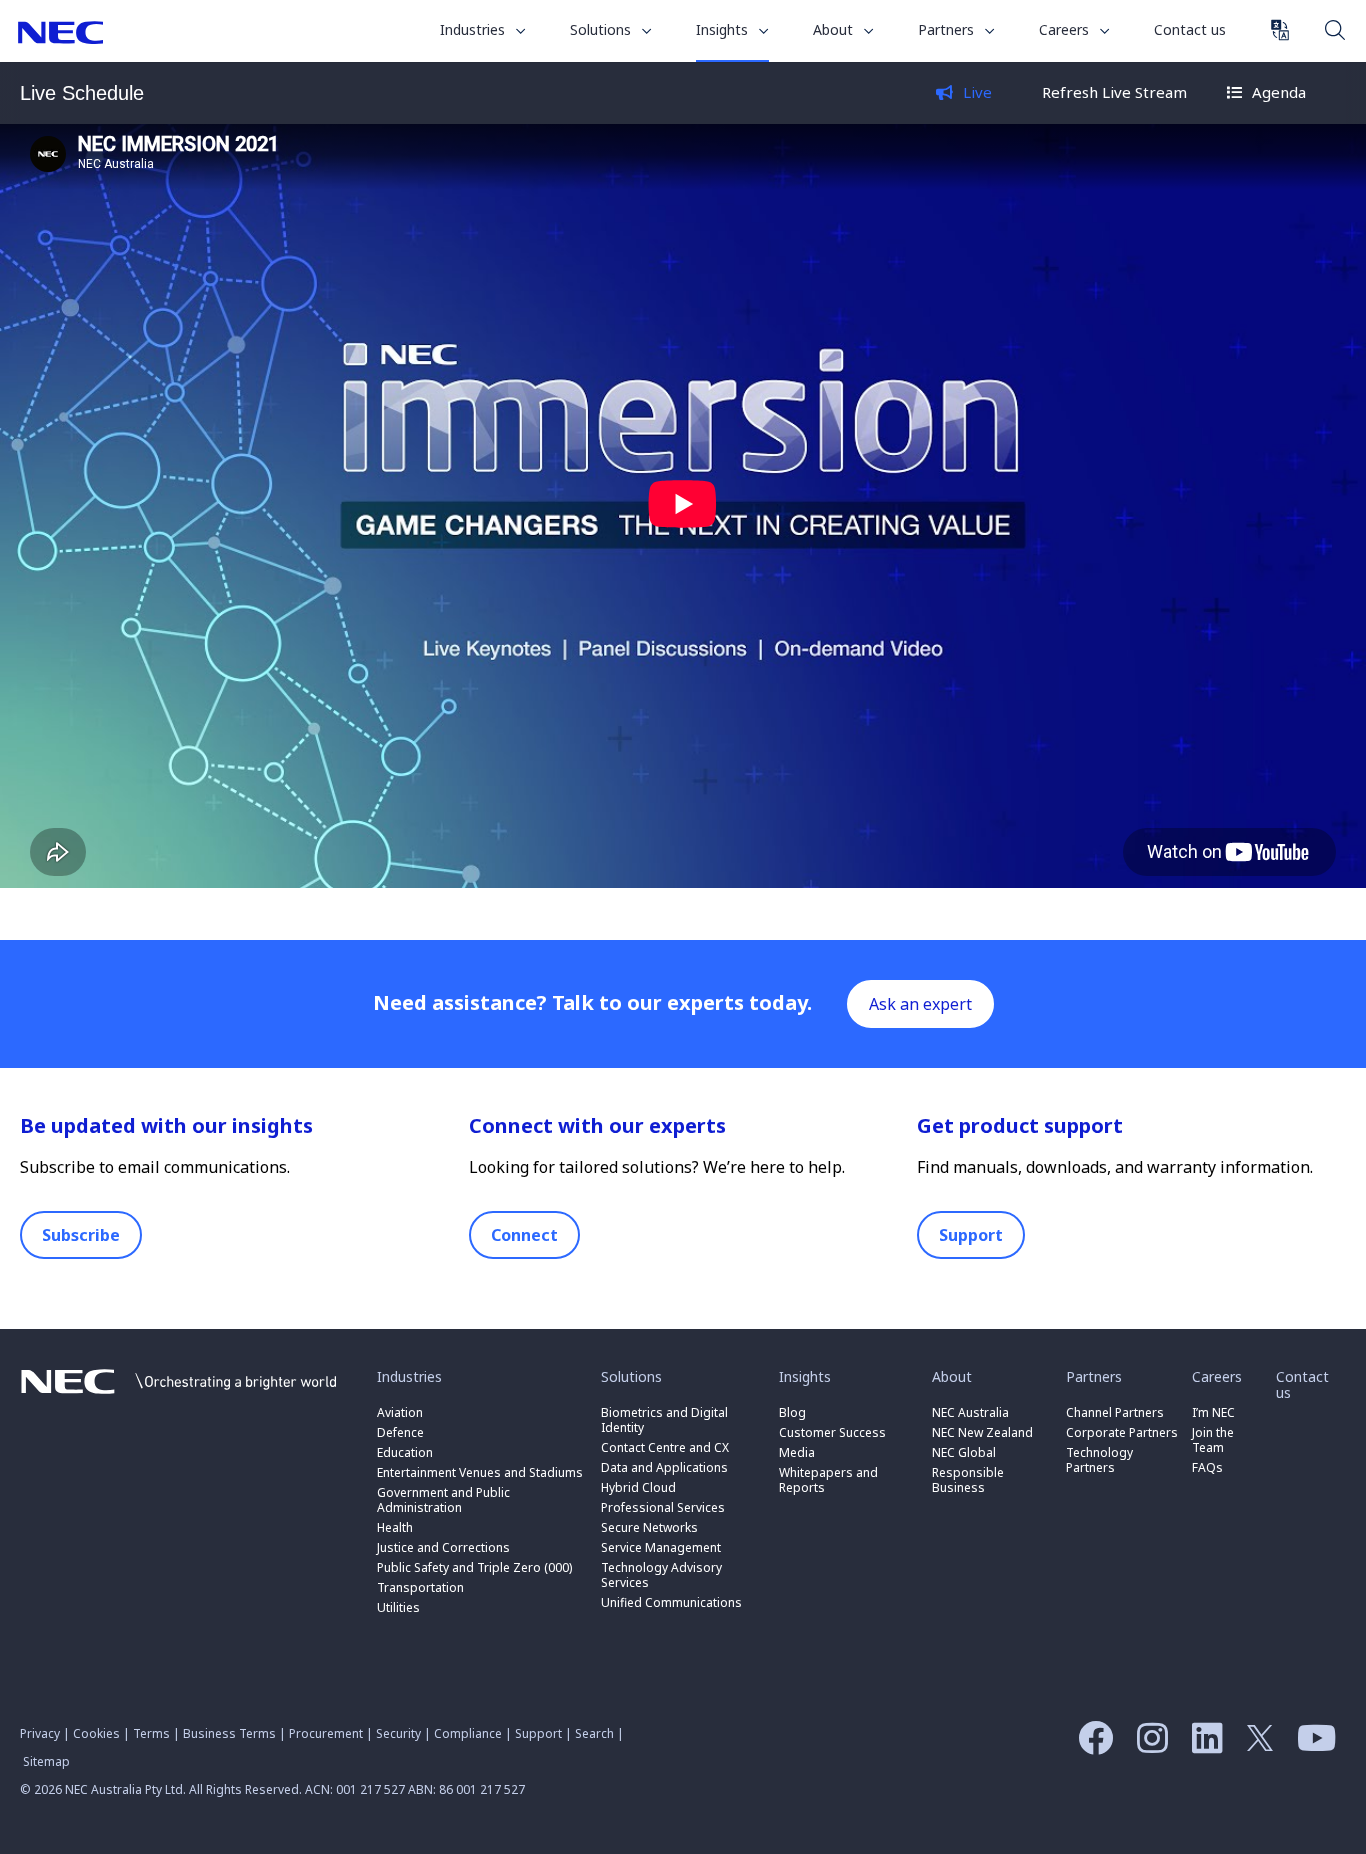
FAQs (1207, 1467)
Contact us (1190, 29)
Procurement (326, 1733)
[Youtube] (1311, 1745)
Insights (724, 29)
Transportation (420, 1587)
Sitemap (46, 1761)
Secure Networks (649, 1527)
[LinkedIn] (1202, 1745)
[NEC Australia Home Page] (178, 1399)
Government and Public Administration (443, 1500)
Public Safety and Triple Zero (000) (474, 1567)
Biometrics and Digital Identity (664, 1420)
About (835, 29)
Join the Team (1213, 1440)
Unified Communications (671, 1602)
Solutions (602, 29)
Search (1335, 29)
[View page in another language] (1280, 29)
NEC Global (964, 1452)
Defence (400, 1432)
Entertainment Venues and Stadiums (480, 1472)
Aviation (400, 1412)
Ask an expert (920, 1004)
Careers (1066, 29)
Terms (151, 1733)
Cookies (96, 1733)
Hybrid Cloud (638, 1487)
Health (395, 1527)
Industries (474, 29)
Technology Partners (1099, 1460)
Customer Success (834, 1432)
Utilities (398, 1607)
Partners (948, 29)
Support (971, 1235)
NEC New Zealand (982, 1432)
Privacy (40, 1733)
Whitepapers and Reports (828, 1480)
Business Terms (229, 1733)
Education (405, 1452)
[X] (1255, 1745)
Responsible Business (968, 1480)
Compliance (468, 1733)
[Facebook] (1090, 1745)
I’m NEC (1213, 1412)
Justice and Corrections (443, 1547)
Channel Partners (1115, 1412)
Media (797, 1452)
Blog (792, 1412)
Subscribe (81, 1235)
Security (398, 1733)
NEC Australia (60, 32)
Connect (524, 1235)
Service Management (661, 1547)
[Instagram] (1147, 1745)
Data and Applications (664, 1467)
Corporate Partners (1122, 1432)
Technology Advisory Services (661, 1575)
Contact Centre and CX (665, 1447)
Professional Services (663, 1507)
